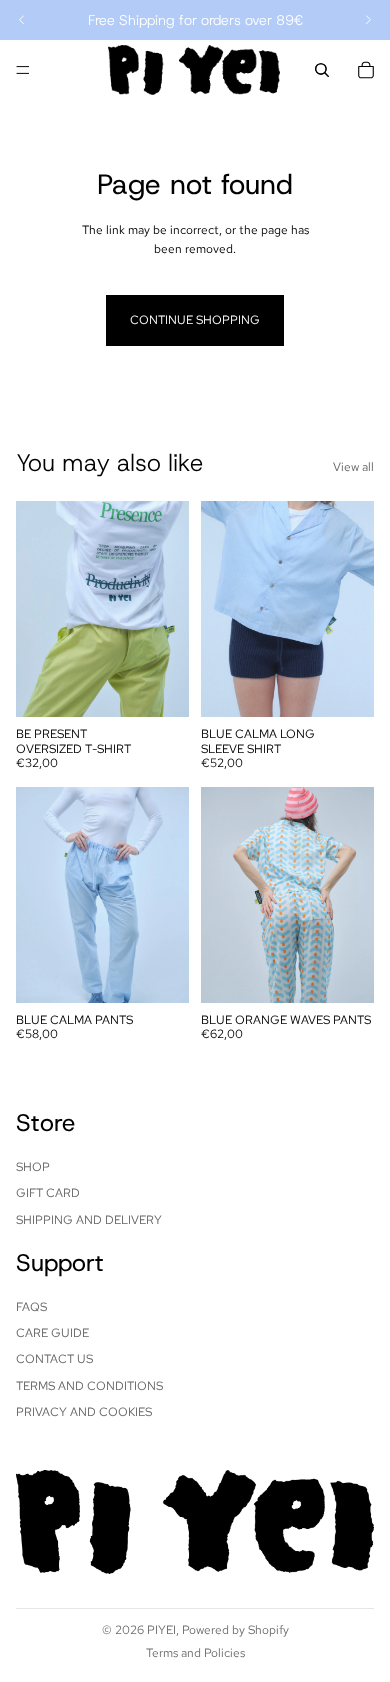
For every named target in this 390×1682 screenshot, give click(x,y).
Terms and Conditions (89, 1386)
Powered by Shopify (235, 1630)
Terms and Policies (195, 1653)
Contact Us (54, 1360)
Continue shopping (195, 320)
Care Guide (52, 1333)
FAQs (31, 1307)
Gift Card (48, 1193)
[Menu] (23, 70)
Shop (33, 1167)
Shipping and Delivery (89, 1220)
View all (353, 467)
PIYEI (161, 1630)
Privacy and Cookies (84, 1412)
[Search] (322, 70)
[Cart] (366, 70)
